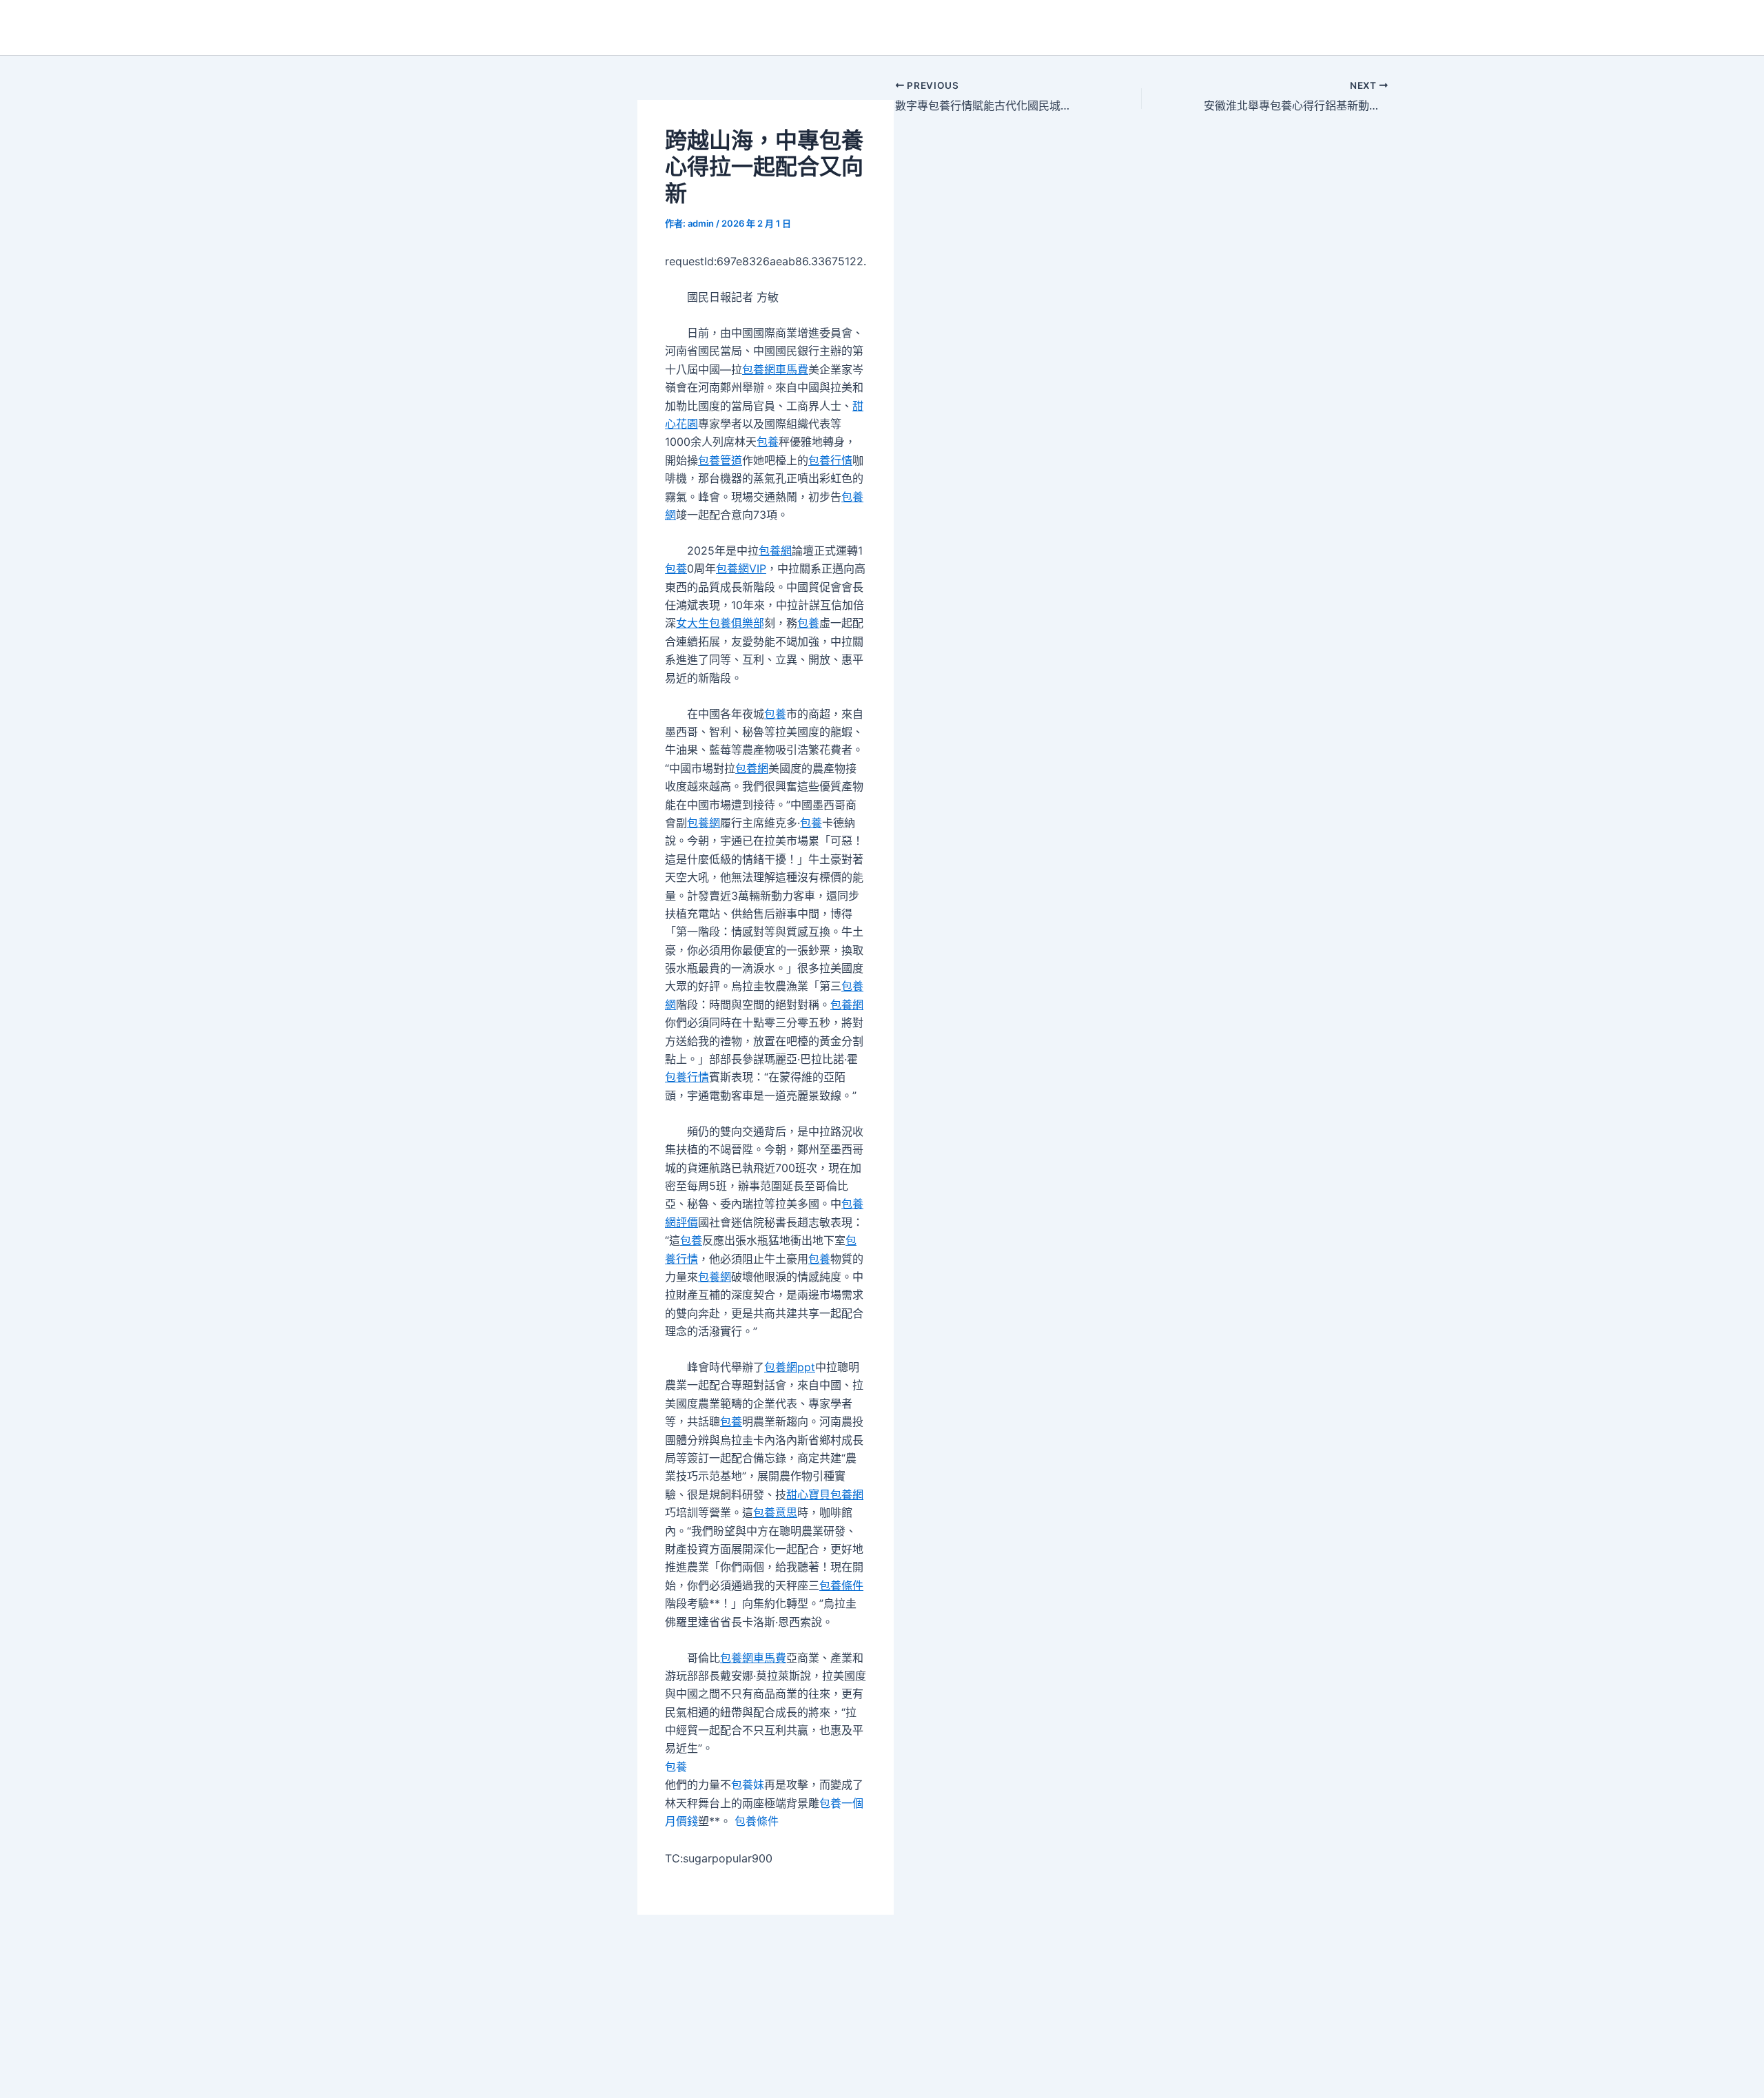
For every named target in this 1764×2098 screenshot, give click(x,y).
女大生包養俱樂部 (720, 623)
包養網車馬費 (775, 369)
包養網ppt (790, 1367)
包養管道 (720, 460)
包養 (768, 442)
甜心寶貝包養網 (825, 1494)
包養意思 (775, 1512)
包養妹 (748, 1785)
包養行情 (830, 460)
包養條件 (841, 1585)
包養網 (775, 551)
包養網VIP (741, 568)
